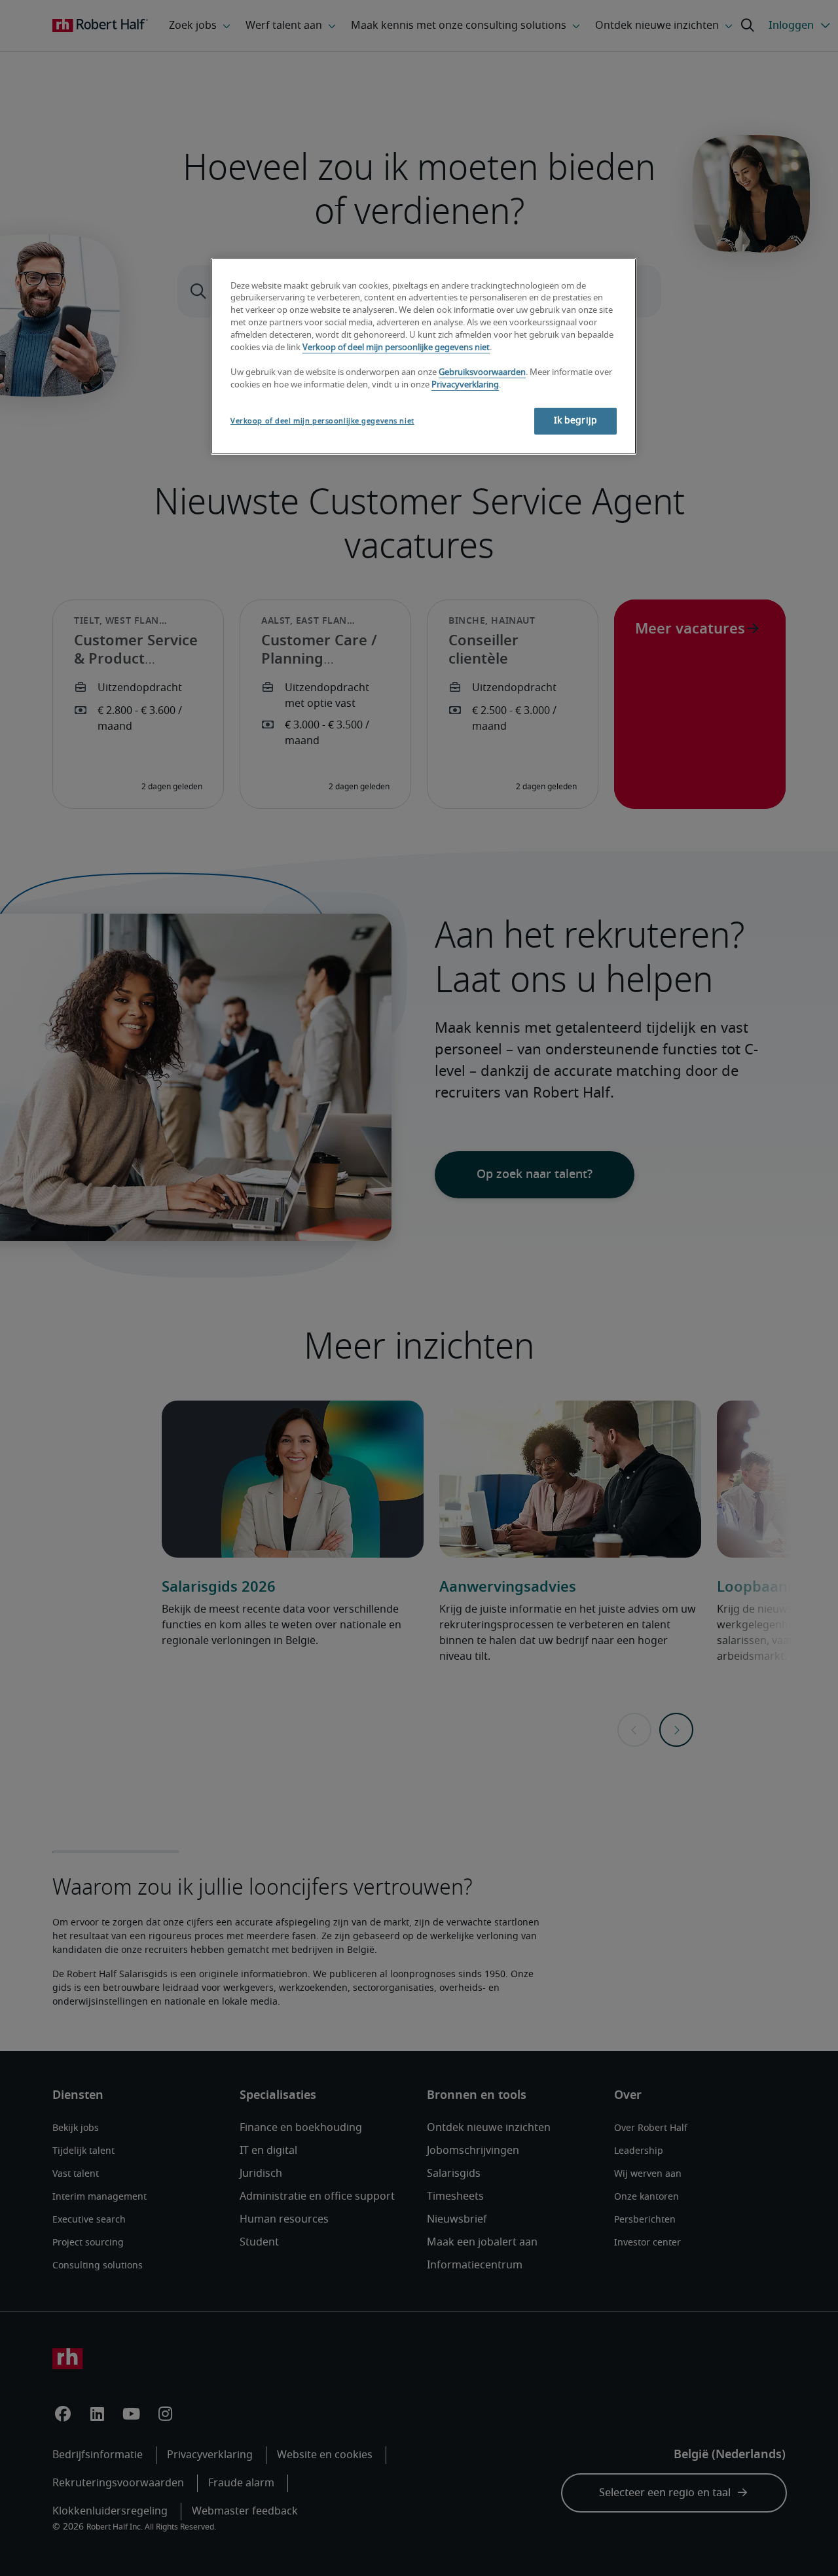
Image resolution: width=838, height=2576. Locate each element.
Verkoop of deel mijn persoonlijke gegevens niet (396, 348)
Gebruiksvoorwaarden (482, 373)
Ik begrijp (575, 421)
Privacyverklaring (465, 385)
